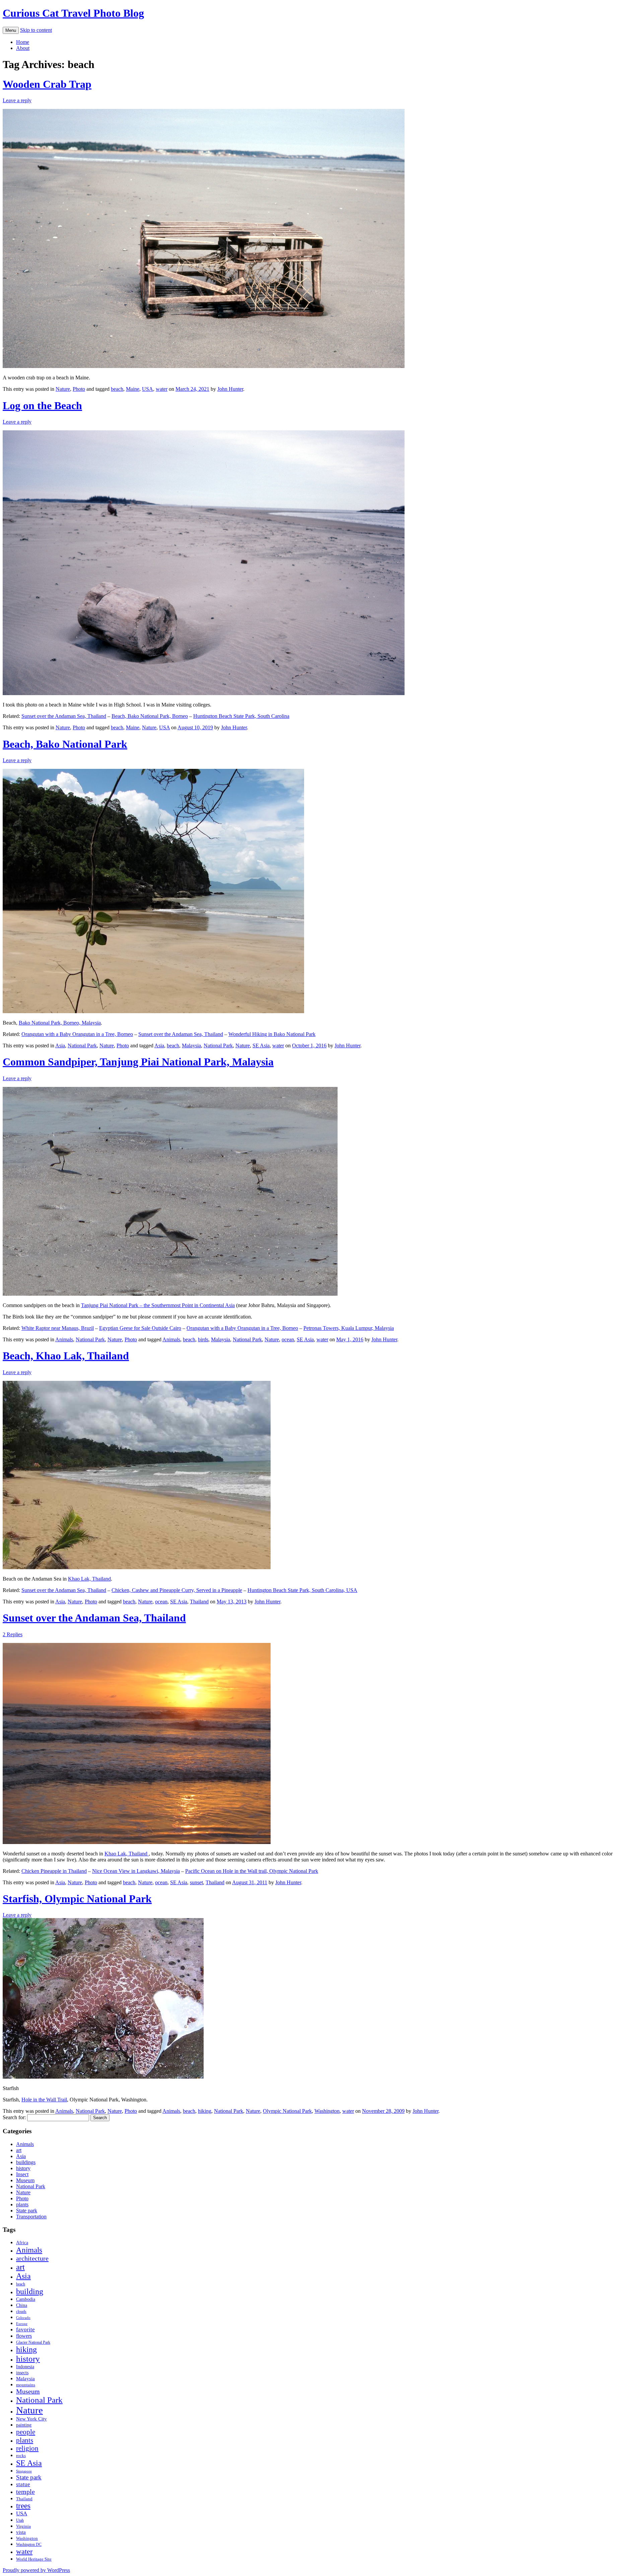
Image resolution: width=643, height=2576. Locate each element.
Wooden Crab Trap (47, 84)
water (162, 389)
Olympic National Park (287, 2111)
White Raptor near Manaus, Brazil (58, 1328)
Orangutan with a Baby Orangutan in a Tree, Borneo (77, 1034)
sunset (196, 1882)
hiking (205, 2111)
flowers (24, 2336)
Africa (22, 2243)
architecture (32, 2258)
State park (27, 2211)
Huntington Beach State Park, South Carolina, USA (302, 1590)
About (23, 48)
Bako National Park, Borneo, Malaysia (60, 1023)
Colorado (23, 2318)
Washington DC (29, 2545)
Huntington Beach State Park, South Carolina (241, 716)
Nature (63, 389)
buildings (26, 2162)
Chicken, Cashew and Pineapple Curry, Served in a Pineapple (177, 1590)
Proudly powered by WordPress (36, 2570)
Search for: (14, 2117)
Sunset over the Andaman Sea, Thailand (64, 716)
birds (203, 1339)
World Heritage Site (34, 2559)
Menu (11, 30)
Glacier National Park (33, 2343)
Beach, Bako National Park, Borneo (150, 716)
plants (22, 2204)
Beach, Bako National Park (65, 744)
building (30, 2291)
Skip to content (36, 30)
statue (23, 2484)
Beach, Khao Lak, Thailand (66, 1356)
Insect (22, 2174)
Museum (25, 2180)
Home (23, 42)
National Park (82, 1046)
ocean (288, 1339)
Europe (22, 2324)
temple (25, 2492)
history (23, 2168)
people (26, 2432)
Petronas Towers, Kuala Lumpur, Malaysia (349, 1328)
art (19, 2150)
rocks (21, 2456)
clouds (21, 2312)
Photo (79, 389)
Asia (60, 1046)
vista (21, 2532)
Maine (133, 389)
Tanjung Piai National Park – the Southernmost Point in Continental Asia (158, 1305)
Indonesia (25, 2367)
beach (117, 389)
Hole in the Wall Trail (44, 2100)
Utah (20, 2521)
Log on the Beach (42, 406)
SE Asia (261, 1046)
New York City (31, 2419)
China (22, 2305)
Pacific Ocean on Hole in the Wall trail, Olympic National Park (252, 1871)
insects (22, 2373)
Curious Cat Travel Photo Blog (73, 13)
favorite (25, 2329)
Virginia (23, 2526)
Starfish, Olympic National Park (77, 1899)
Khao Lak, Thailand (89, 1579)
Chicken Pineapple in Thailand (54, 1871)
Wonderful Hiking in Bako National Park (272, 1034)
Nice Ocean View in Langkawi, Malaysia (136, 1871)
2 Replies (13, 1634)
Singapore (24, 2471)
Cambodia (26, 2299)
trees (23, 2506)
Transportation (31, 2217)
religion (27, 2448)
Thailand (199, 1602)
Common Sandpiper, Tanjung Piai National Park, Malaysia (138, 1062)
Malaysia (191, 1046)
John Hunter (230, 389)
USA (148, 389)
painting (24, 2425)
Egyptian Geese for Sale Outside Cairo (140, 1328)
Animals (64, 1339)
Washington (327, 2111)
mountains (26, 2385)
